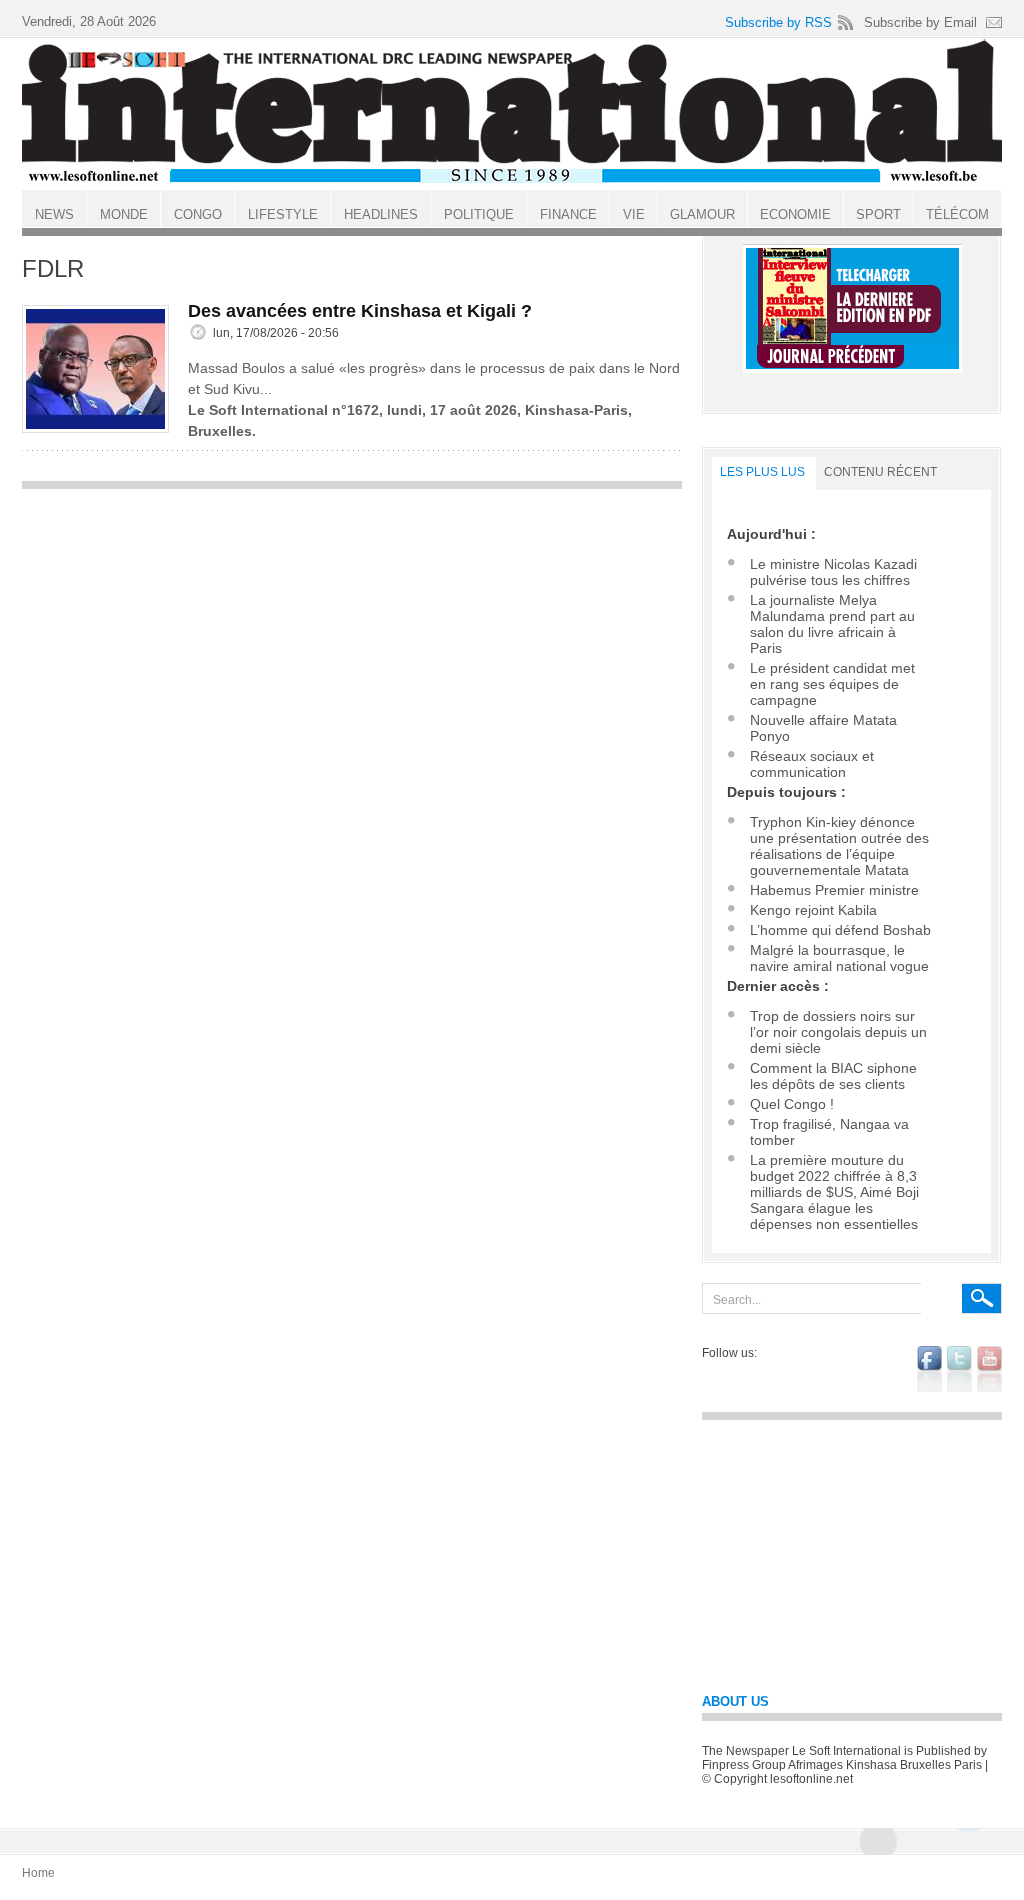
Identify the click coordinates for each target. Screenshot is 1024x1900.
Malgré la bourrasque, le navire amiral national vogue (839, 958)
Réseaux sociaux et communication (812, 764)
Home (38, 1873)
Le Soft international (512, 113)
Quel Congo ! (792, 1104)
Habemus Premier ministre (834, 890)
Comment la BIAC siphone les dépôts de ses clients (833, 1076)
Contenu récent (880, 472)
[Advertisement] (352, 640)
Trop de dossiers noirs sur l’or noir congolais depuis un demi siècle (838, 1032)
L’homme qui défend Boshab (840, 930)
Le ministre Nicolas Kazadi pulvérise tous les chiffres (833, 572)
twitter (959, 1369)
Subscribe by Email (920, 22)
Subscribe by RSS (778, 22)
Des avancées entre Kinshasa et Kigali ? (360, 311)
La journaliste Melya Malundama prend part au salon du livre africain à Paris (832, 624)
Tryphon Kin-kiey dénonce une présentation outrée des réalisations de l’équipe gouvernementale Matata (839, 846)
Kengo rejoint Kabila (813, 910)
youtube (989, 1369)
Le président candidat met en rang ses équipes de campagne (832, 684)
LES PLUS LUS (762, 472)
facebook (929, 1369)
